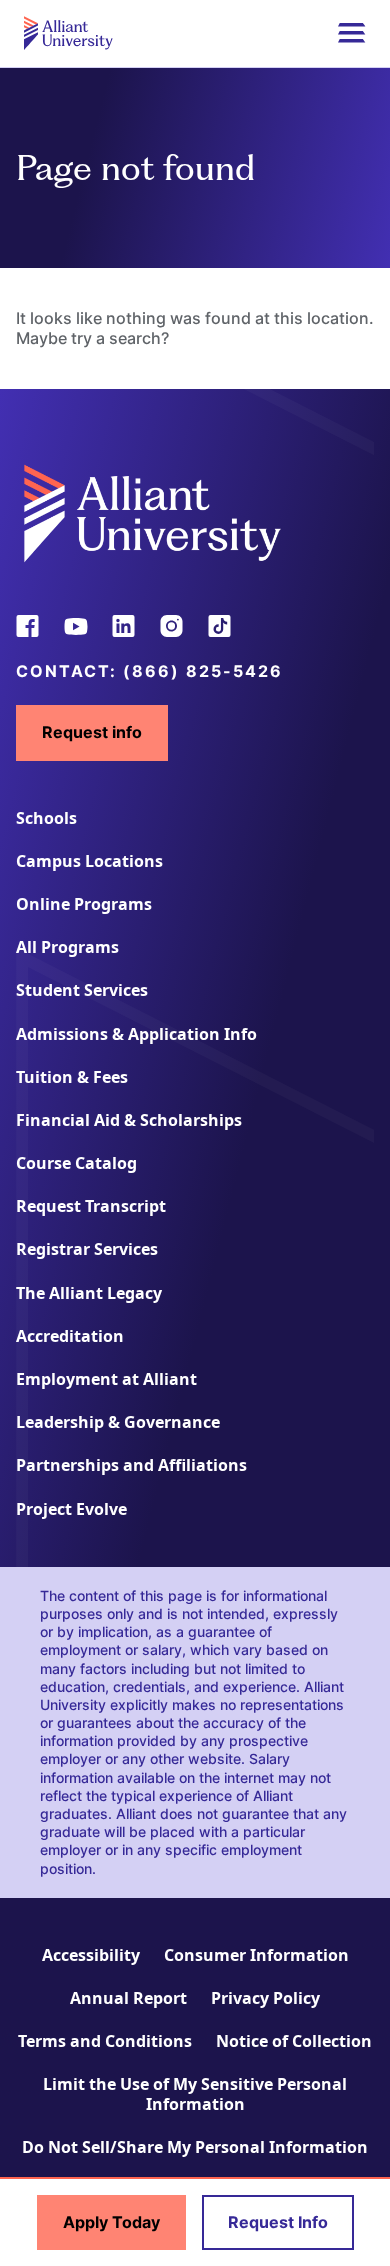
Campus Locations (89, 861)
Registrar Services (87, 1249)
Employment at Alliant (106, 1379)
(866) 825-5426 (203, 671)
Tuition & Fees (72, 1077)
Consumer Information (256, 1955)
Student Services (82, 990)
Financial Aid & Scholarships (129, 1120)
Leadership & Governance (118, 1422)
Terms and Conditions (105, 2041)
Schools (46, 818)
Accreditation (70, 1336)
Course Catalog (76, 1163)
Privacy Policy (265, 1998)
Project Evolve (71, 1509)
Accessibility (91, 1955)
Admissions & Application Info (136, 1034)
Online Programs (84, 904)
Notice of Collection (294, 2041)
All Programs (67, 947)
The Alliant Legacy (89, 1293)
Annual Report (128, 1998)
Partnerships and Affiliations (131, 1465)
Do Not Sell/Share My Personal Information (195, 2147)
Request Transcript (91, 1206)
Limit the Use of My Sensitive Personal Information (195, 2093)
